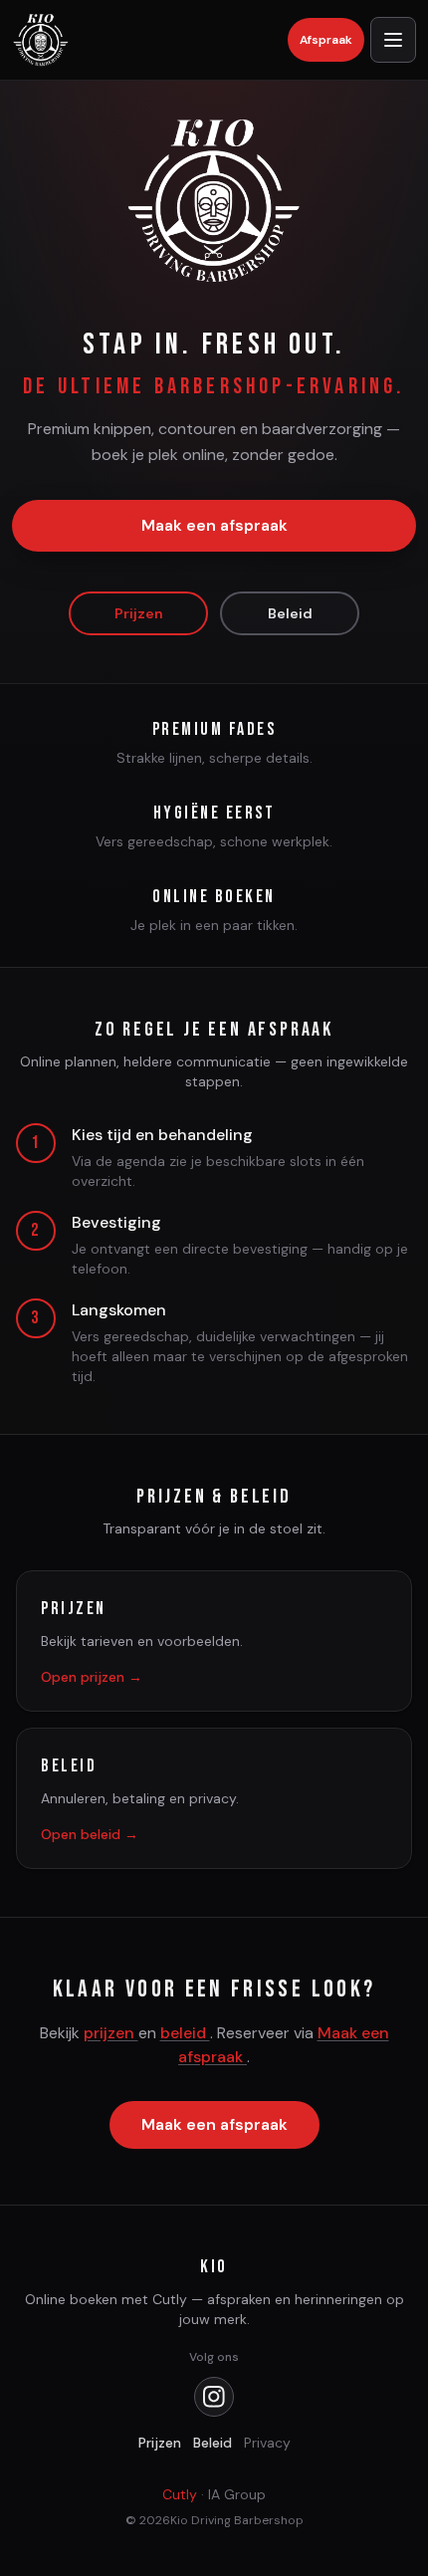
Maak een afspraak (214, 525)
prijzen (111, 2033)
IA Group (237, 2494)
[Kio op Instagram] (214, 2397)
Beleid (290, 613)
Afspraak (326, 40)
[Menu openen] (393, 40)
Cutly (180, 2494)
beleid (185, 2033)
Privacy (267, 2443)
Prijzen (139, 613)
